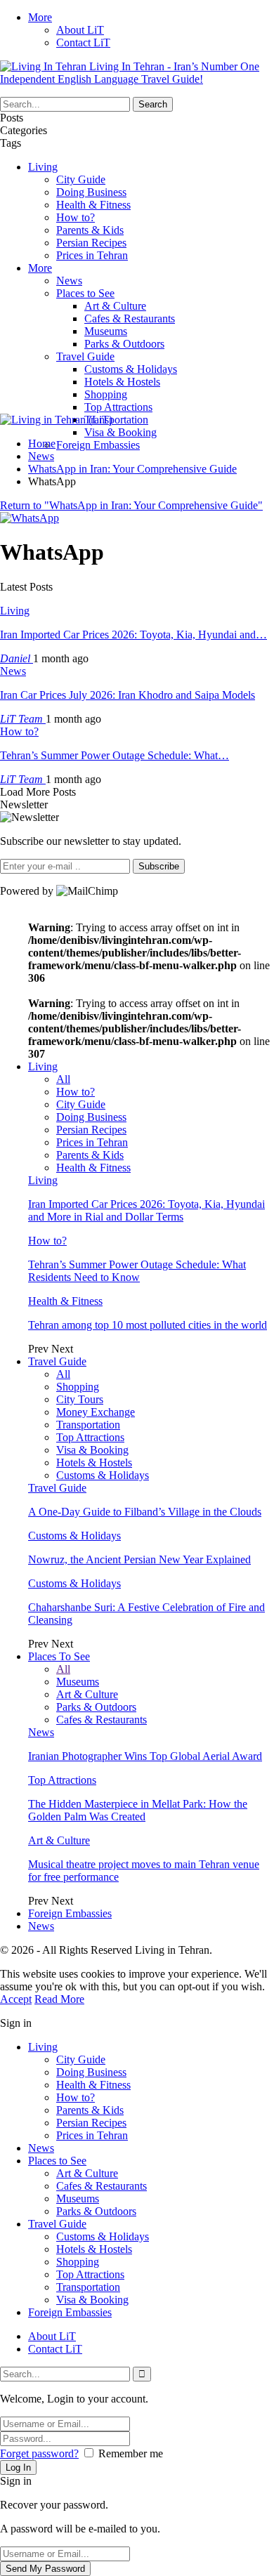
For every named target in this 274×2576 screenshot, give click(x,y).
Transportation (116, 420)
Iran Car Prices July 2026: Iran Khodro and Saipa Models (128, 695)
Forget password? (39, 2453)
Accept (16, 1999)
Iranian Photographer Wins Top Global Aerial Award (145, 1756)
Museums (106, 331)
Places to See (85, 293)
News (69, 281)
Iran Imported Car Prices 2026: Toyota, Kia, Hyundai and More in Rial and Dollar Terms (146, 1210)
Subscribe (159, 866)
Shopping (106, 394)
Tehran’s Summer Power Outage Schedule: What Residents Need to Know (137, 1271)
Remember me (131, 2453)
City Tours (80, 1399)
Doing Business (91, 192)
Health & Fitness (93, 205)
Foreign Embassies (98, 445)
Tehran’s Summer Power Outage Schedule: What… (115, 755)
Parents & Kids (90, 230)
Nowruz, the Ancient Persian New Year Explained (139, 1559)
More (40, 17)
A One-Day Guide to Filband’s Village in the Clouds (145, 1512)
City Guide (81, 179)
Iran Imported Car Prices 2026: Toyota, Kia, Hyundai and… (133, 635)
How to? (76, 217)
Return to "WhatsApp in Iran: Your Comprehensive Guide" (131, 505)
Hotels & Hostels (122, 382)
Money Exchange (96, 1412)
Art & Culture (115, 306)
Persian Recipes (91, 243)
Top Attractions (118, 407)
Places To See (59, 1656)
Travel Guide (85, 356)
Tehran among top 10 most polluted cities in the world (148, 1325)
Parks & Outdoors (124, 344)
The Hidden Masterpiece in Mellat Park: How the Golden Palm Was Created (138, 1810)
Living (43, 167)
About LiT (80, 30)
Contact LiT (83, 42)
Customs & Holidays (131, 369)
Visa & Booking (120, 432)
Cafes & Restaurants (130, 318)
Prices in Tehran (92, 255)
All (63, 1079)
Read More (59, 1999)
